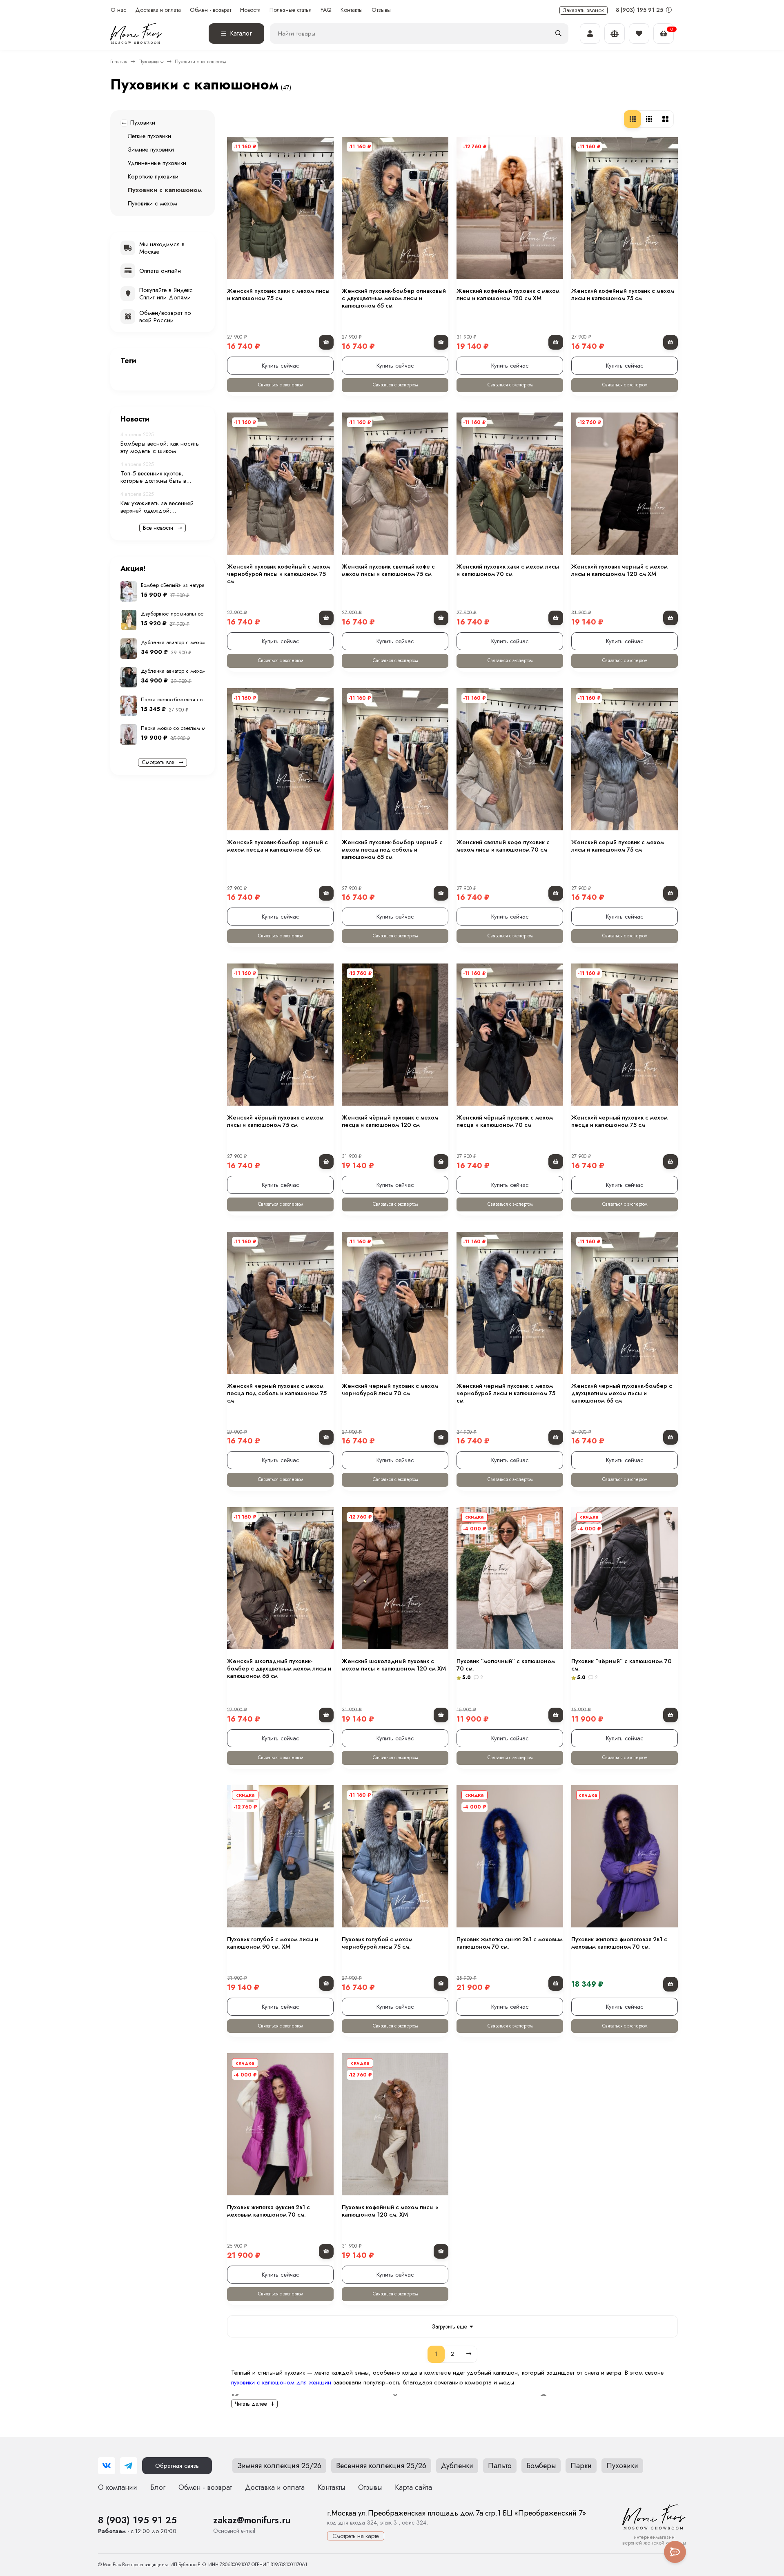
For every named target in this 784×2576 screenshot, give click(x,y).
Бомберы (541, 2466)
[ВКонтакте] (107, 2466)
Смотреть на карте (356, 2536)
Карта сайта (413, 2487)
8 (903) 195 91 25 (640, 10)
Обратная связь (177, 2466)
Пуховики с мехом (153, 203)
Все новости (159, 528)
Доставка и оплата (158, 10)
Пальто (500, 2466)
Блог (158, 2487)
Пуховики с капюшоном (165, 190)
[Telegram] (129, 2466)
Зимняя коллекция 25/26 (279, 2466)
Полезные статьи (291, 10)
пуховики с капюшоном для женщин (281, 2382)
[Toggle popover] (675, 2552)
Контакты (352, 10)
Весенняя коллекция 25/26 (381, 2466)
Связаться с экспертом (281, 385)
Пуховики (149, 62)
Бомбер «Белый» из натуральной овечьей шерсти (200, 585)
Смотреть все (159, 762)
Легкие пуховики (149, 136)
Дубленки (457, 2466)
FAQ (326, 10)
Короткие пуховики (153, 176)
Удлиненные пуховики (157, 163)
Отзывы (381, 10)
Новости (250, 10)
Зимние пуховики (151, 149)
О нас (118, 10)
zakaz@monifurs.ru (252, 2520)
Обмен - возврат (210, 10)
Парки (581, 2466)
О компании (118, 2487)
